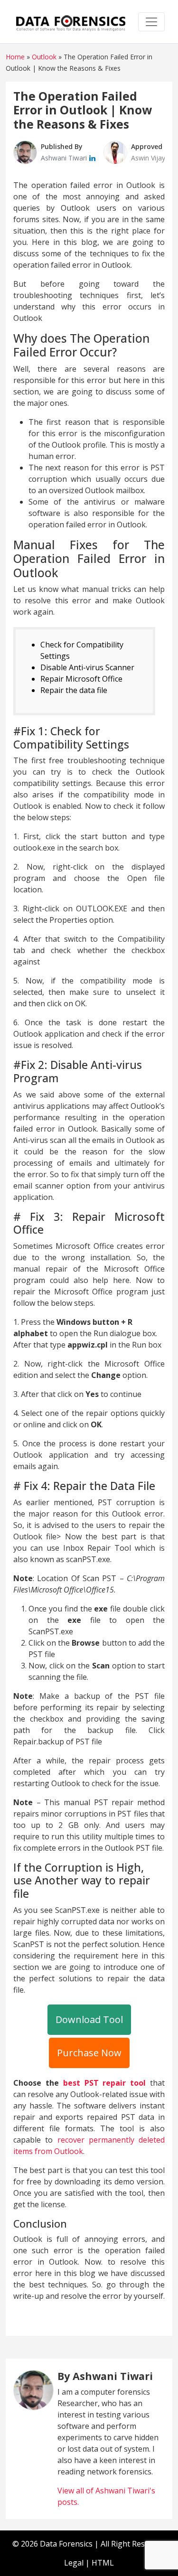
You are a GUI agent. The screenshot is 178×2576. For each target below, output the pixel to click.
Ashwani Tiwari (65, 158)
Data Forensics (66, 2544)
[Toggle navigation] (151, 22)
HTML (103, 2563)
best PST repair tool (105, 2083)
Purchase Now (89, 2053)
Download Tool (89, 2019)
